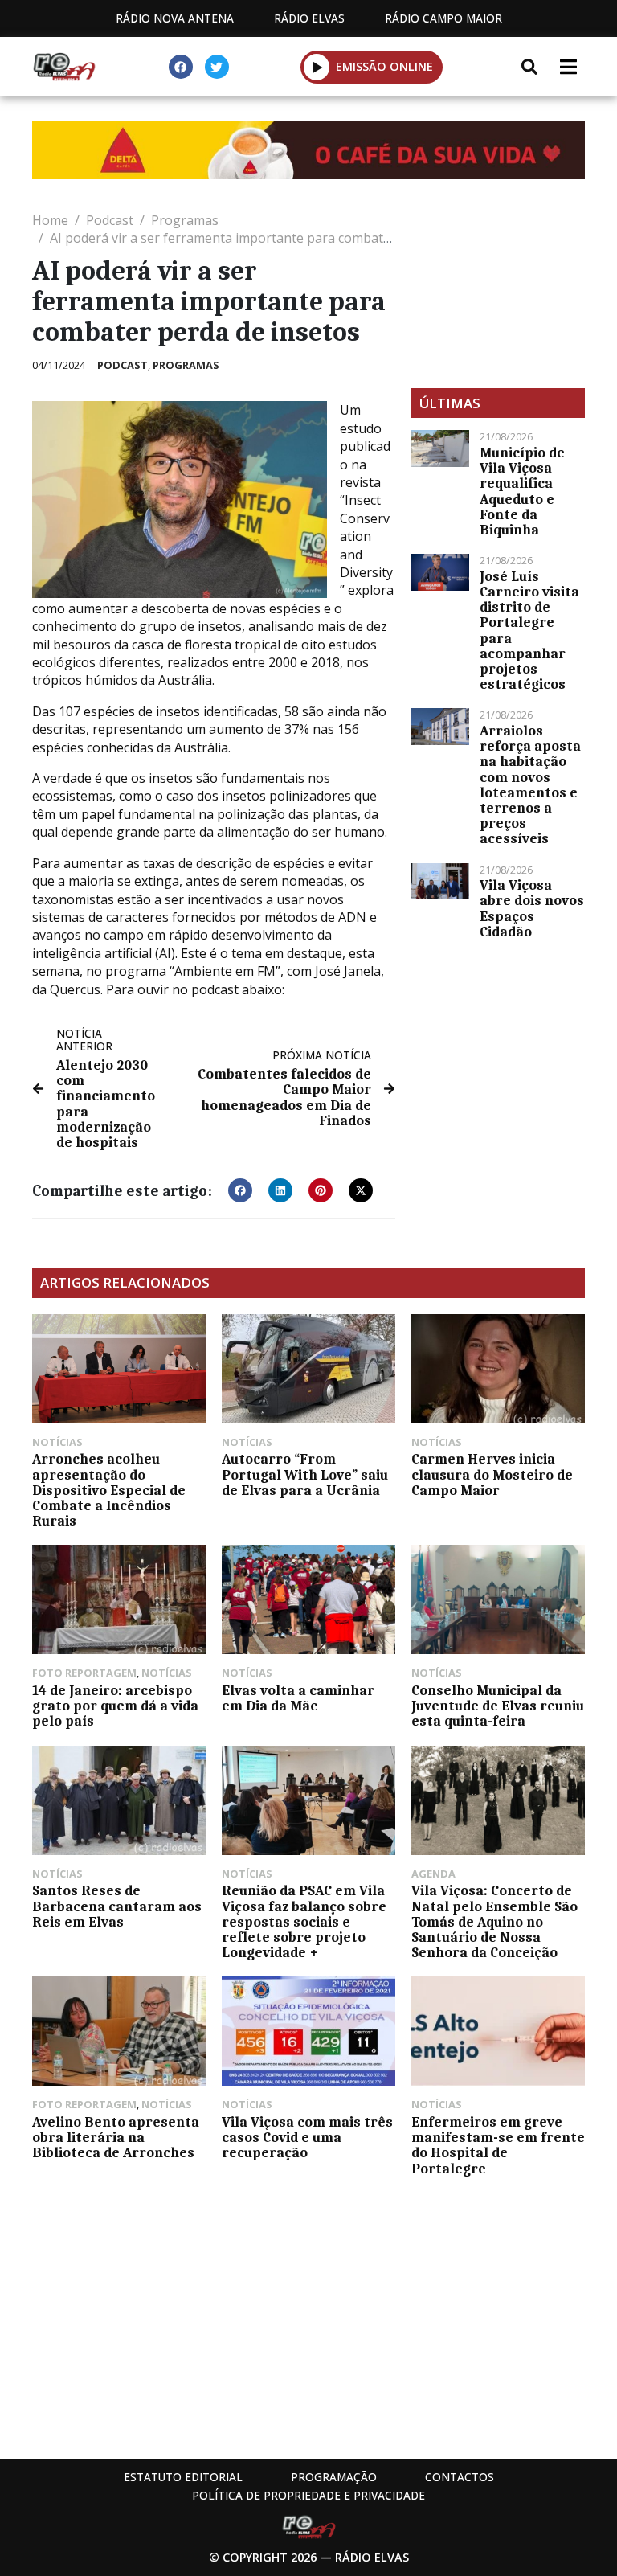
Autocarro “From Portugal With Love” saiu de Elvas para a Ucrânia (305, 1474)
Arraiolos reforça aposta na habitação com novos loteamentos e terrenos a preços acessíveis (530, 784)
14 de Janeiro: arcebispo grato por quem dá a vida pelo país (115, 1706)
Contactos (460, 2477)
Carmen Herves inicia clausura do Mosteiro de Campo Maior (492, 1474)
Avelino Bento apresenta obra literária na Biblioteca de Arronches (116, 2137)
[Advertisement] (498, 292)
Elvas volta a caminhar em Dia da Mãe (298, 1698)
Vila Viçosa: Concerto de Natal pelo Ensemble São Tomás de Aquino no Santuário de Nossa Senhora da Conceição (494, 1921)
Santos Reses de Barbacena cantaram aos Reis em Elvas (117, 1906)
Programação (334, 2477)
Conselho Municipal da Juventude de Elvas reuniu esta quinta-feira (498, 1706)
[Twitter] (217, 67)
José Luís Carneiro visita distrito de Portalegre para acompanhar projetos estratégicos (529, 630)
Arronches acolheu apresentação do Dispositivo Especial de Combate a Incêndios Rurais (109, 1490)
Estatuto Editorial (183, 2477)
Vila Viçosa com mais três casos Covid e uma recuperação (307, 2137)
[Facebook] (181, 67)
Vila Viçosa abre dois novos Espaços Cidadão (532, 908)
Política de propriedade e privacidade (308, 2495)
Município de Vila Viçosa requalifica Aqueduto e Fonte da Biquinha (522, 491)
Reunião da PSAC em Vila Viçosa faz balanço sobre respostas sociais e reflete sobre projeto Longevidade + (304, 1921)
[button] (317, 67)
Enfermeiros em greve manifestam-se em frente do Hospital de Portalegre (498, 2145)
